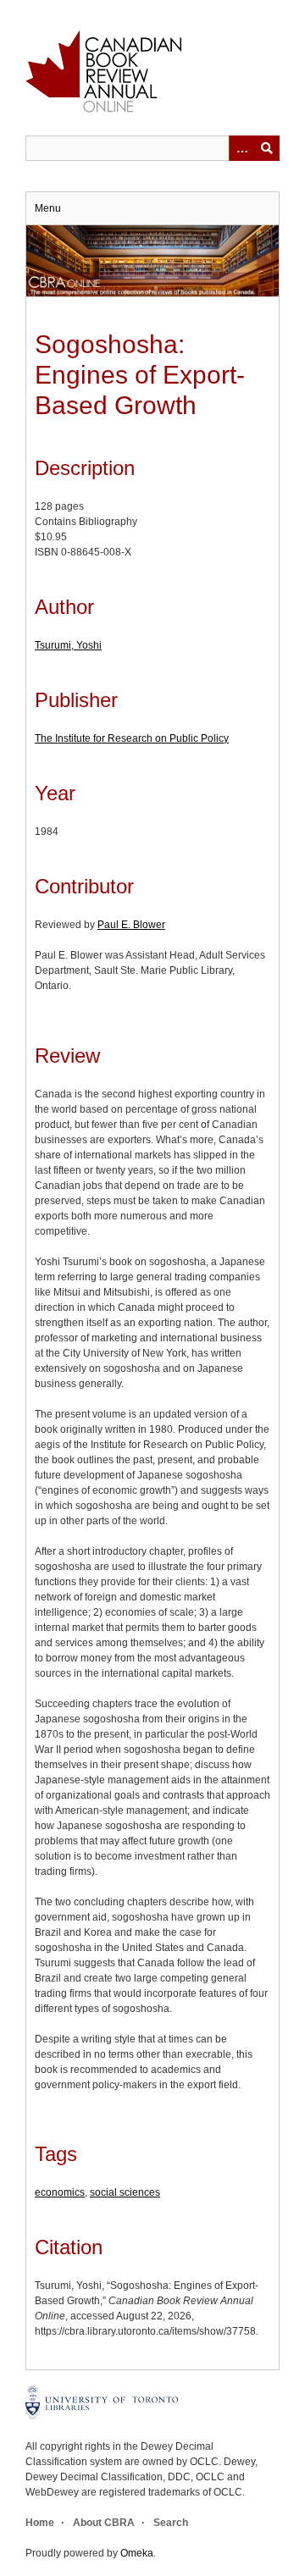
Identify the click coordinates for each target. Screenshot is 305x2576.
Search (171, 2523)
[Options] (241, 148)
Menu (48, 208)
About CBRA (104, 2523)
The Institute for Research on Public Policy (132, 738)
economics (60, 2192)
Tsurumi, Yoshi (68, 645)
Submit (267, 148)
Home (40, 2523)
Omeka (137, 2553)
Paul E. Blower (131, 925)
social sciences (125, 2192)
